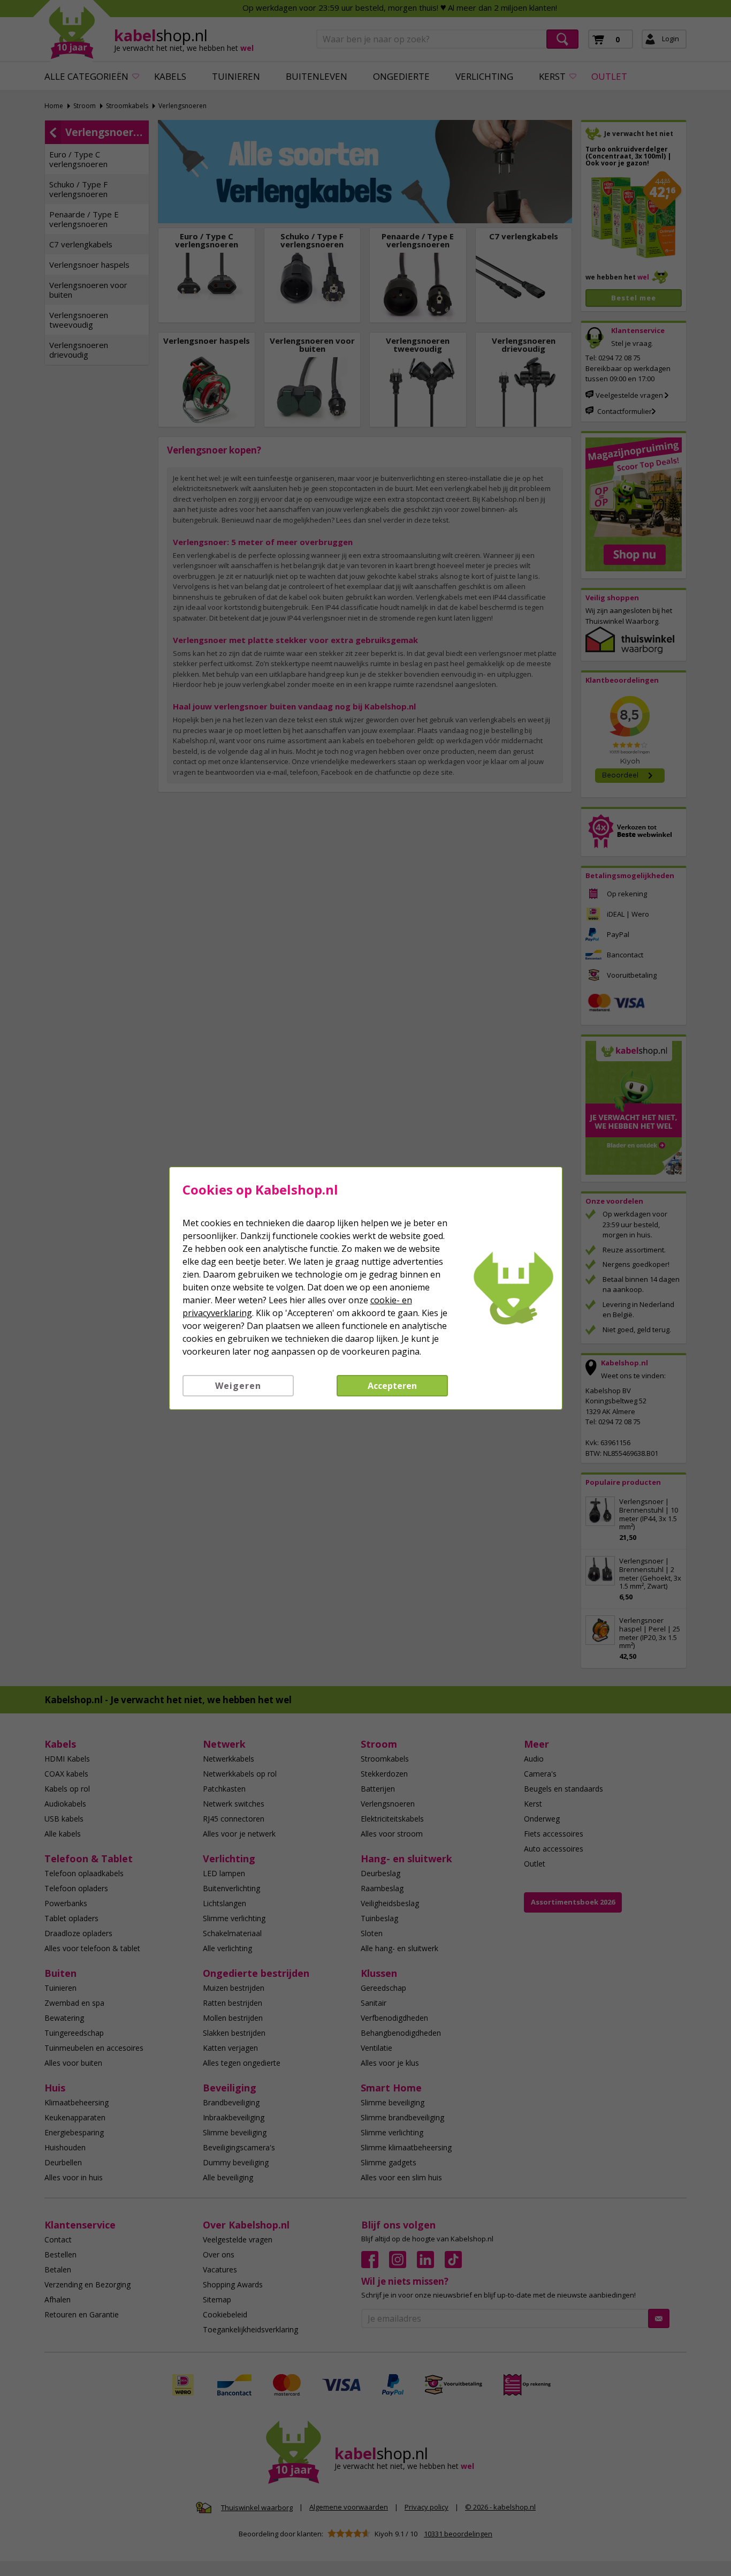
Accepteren (392, 1386)
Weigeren (238, 1386)
